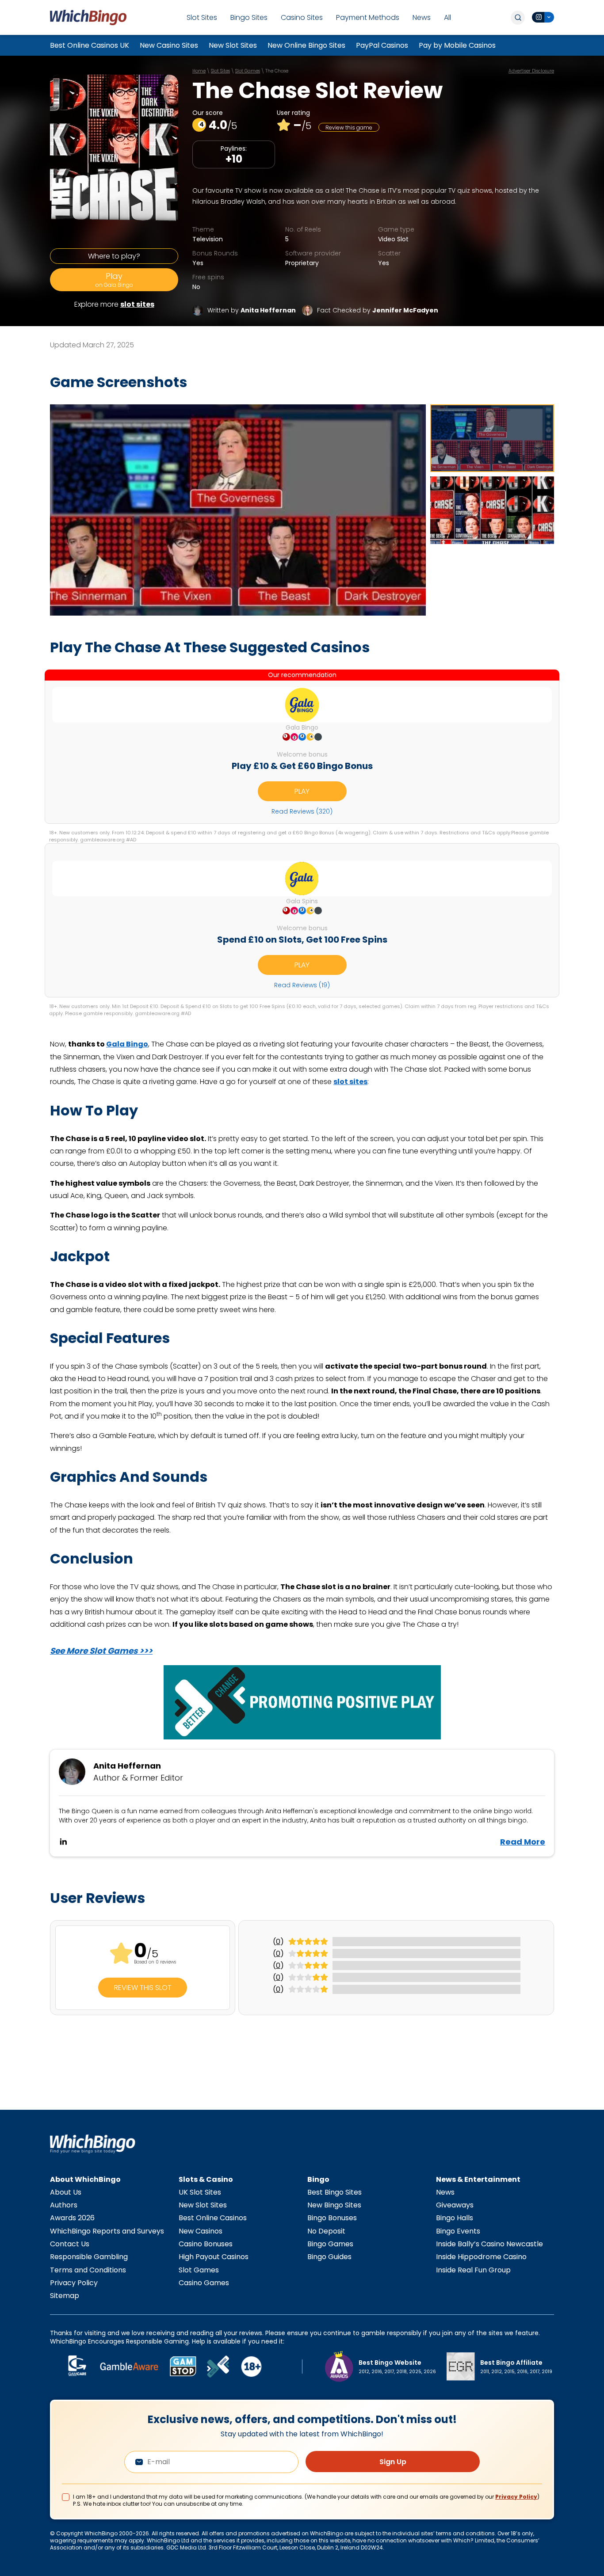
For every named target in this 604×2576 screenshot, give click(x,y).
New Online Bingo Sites (306, 45)
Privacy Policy (74, 2283)
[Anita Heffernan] (198, 310)
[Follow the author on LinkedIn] (63, 1842)
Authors (64, 2205)
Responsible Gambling (89, 2257)
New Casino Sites (169, 45)
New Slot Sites (233, 45)
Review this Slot (143, 1988)
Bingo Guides (329, 2257)
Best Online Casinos (213, 2218)
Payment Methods (368, 17)
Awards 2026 (72, 2218)
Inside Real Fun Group (473, 2270)
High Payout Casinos (214, 2257)
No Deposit (326, 2231)
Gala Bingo (127, 1044)
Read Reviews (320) (302, 811)
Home (199, 71)
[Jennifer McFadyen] (307, 310)
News (422, 17)
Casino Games (204, 2283)
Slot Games (248, 71)
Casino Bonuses (206, 2244)
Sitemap (65, 2296)
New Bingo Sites (334, 2205)
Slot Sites (202, 17)
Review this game (349, 127)
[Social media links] (543, 17)
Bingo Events (458, 2231)
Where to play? (114, 256)
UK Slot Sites (200, 2192)
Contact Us (70, 2244)
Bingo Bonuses (332, 2218)
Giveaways (455, 2205)
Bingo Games (330, 2244)
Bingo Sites (249, 17)
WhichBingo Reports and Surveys (107, 2231)
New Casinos (201, 2231)
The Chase (277, 71)
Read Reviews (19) (302, 985)
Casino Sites (302, 17)
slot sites (137, 304)
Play (114, 280)
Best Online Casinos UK (90, 45)
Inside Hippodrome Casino (481, 2257)
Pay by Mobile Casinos (457, 45)
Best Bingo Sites (334, 2192)
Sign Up (393, 2462)
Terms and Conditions (88, 2270)
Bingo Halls (455, 2218)
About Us (66, 2192)
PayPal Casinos (382, 45)
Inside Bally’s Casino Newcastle (489, 2244)
